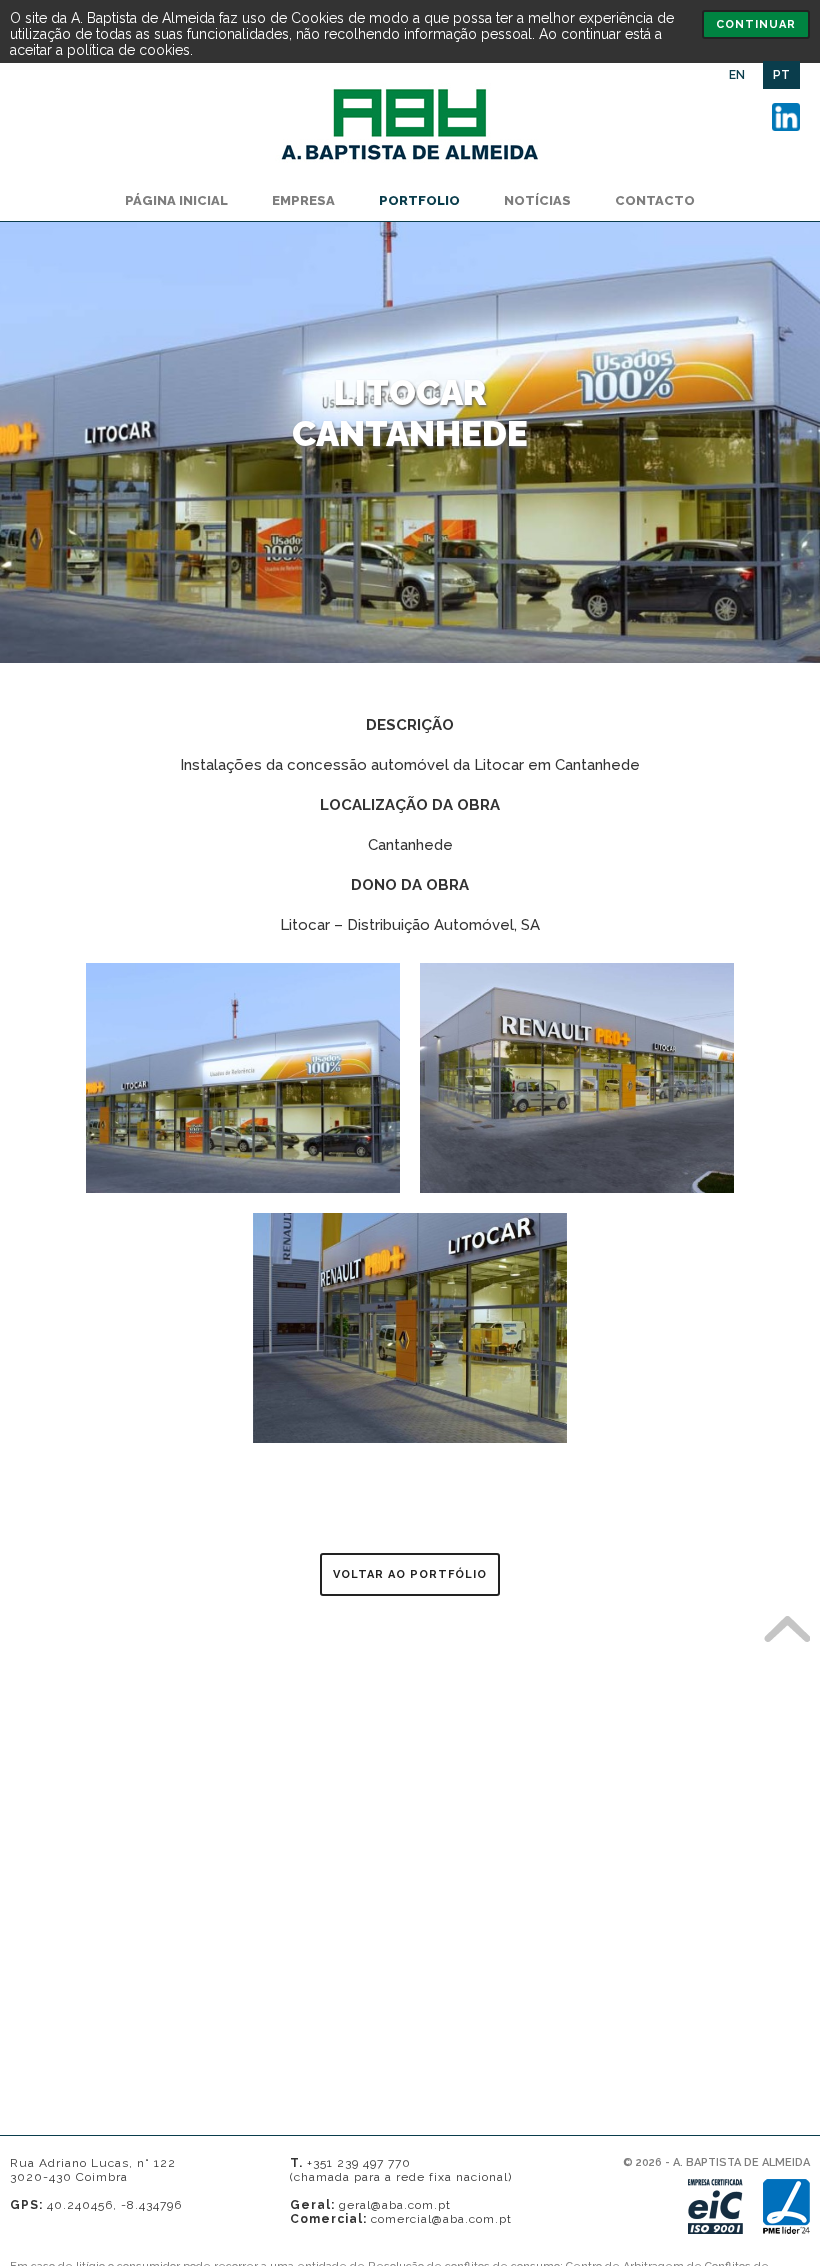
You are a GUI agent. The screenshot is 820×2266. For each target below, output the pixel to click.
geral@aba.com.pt (395, 2205)
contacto (655, 200)
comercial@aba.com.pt (441, 2219)
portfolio (419, 200)
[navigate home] (410, 163)
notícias (537, 200)
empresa (303, 200)
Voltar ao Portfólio (410, 1574)
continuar (756, 24)
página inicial (176, 200)
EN (737, 75)
